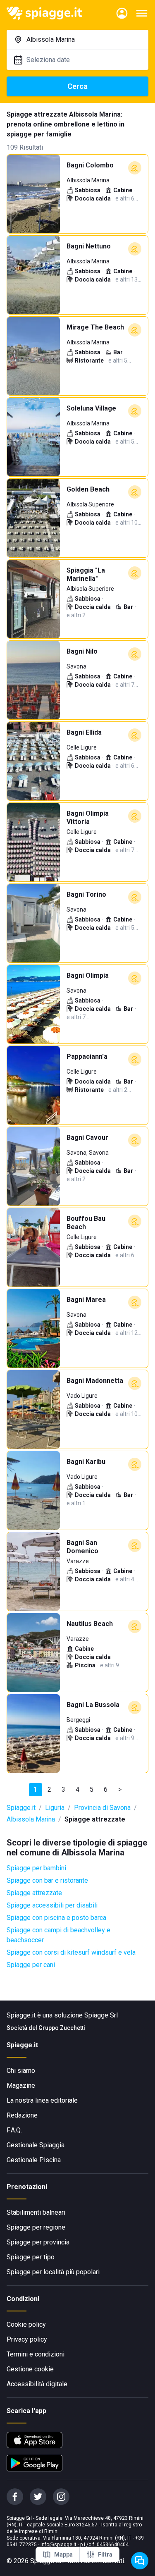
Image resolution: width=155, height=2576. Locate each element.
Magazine (21, 2085)
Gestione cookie (30, 2369)
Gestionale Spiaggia (36, 2145)
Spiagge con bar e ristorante (47, 1880)
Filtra (105, 2555)
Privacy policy (27, 2339)
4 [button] (77, 1789)
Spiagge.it (21, 1808)
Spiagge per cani (31, 1965)
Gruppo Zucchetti (62, 2028)
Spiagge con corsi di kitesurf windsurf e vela (71, 1952)
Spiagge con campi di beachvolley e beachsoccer (58, 1935)
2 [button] (49, 1789)
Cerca (77, 86)
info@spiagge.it (58, 2545)
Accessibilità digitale (37, 2384)
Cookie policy (26, 2324)
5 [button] (92, 1789)
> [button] (120, 1789)
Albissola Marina (31, 1819)
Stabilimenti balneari (36, 2212)
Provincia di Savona (102, 1808)
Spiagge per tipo (31, 2257)
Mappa (63, 2555)
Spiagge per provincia (38, 2242)
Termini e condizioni (36, 2354)
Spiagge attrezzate (34, 1893)
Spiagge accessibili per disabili (52, 1905)
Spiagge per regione (36, 2227)
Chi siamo (21, 2071)
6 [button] (106, 1789)
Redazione (22, 2115)
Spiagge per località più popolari (53, 2272)
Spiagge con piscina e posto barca (56, 1918)
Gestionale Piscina (34, 2160)
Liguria (55, 1808)
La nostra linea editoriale (42, 2100)
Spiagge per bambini (36, 1868)
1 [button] (35, 1789)
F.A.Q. (14, 2130)
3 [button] (63, 1789)
